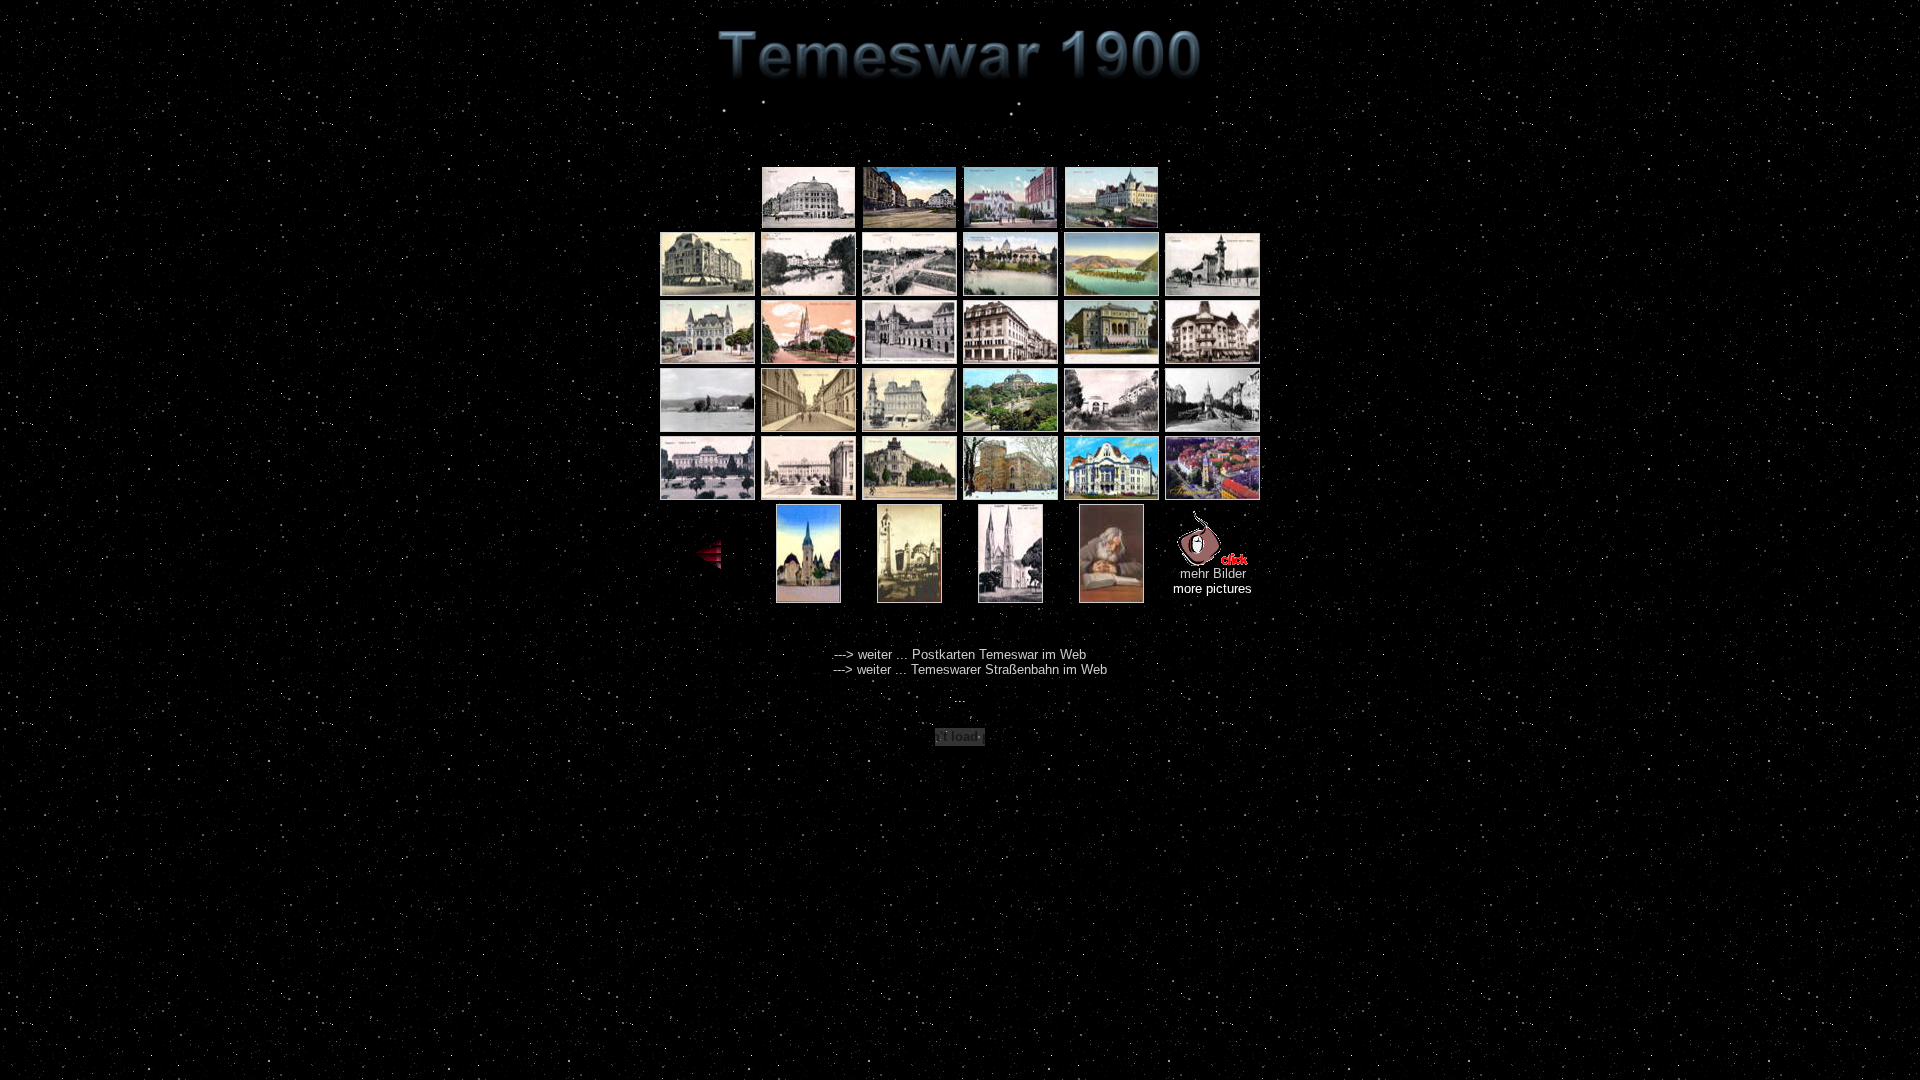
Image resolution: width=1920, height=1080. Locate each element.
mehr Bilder (1213, 573)
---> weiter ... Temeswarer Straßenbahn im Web (970, 669)
